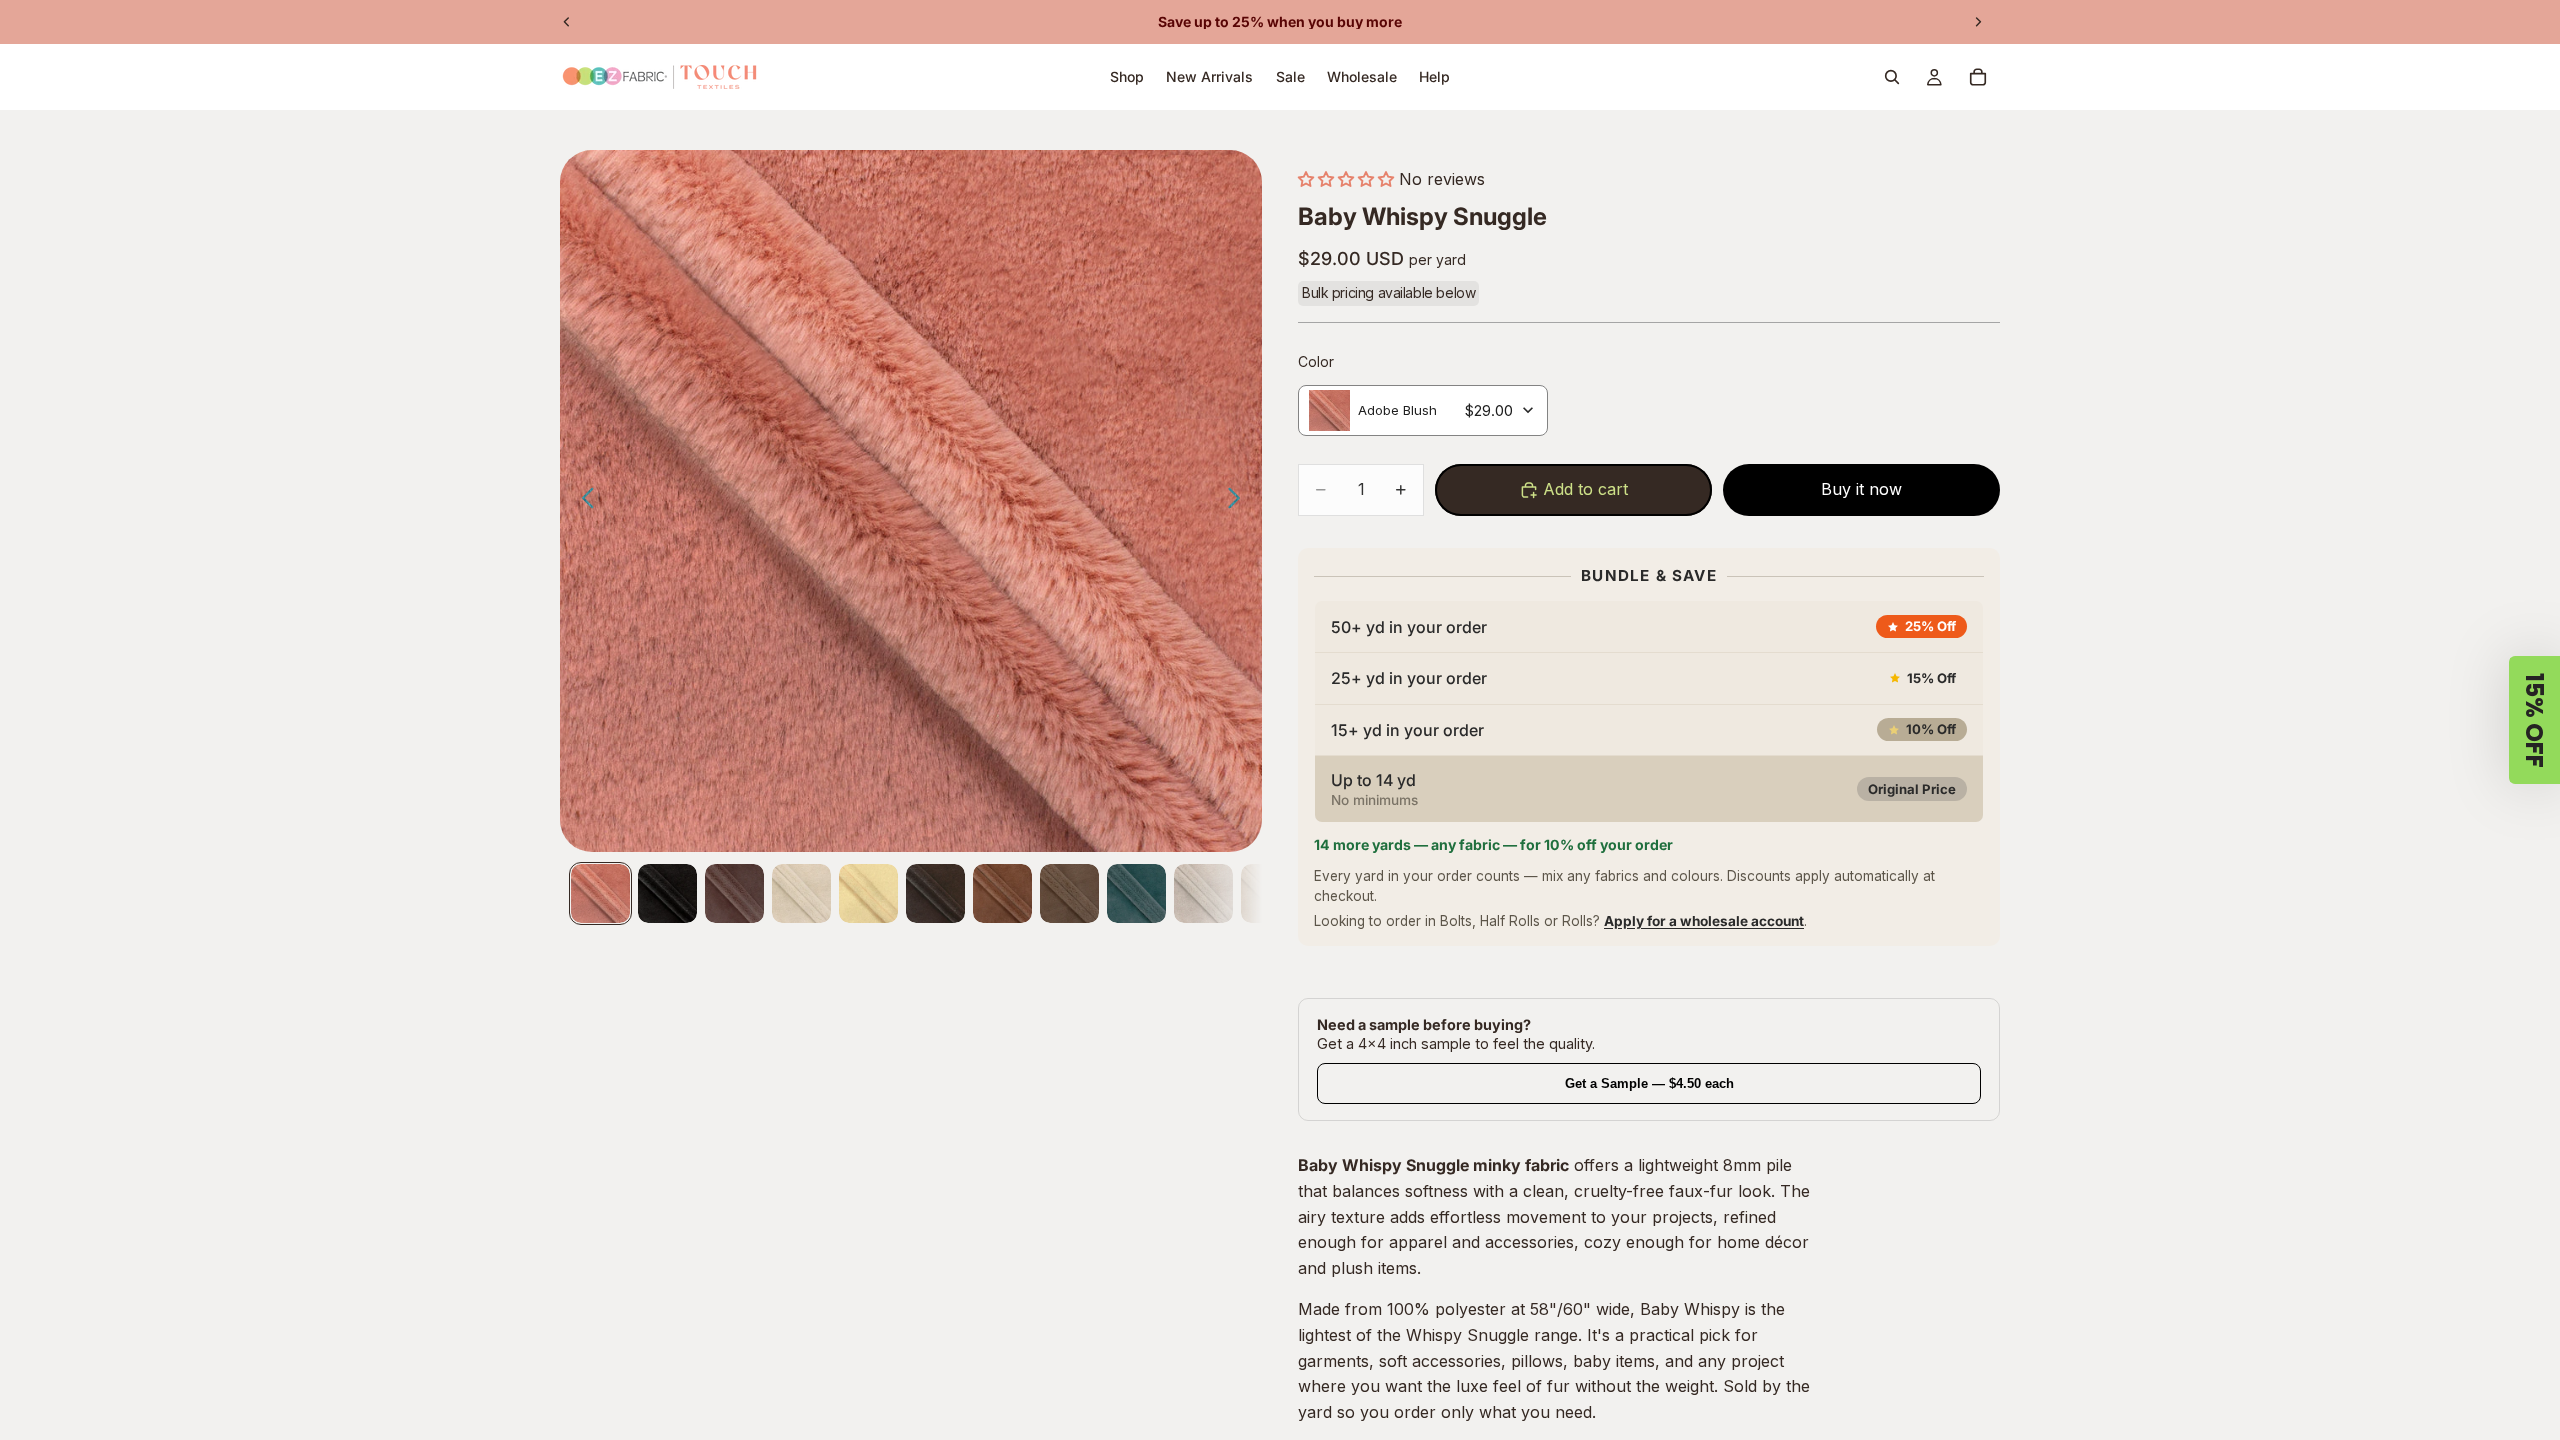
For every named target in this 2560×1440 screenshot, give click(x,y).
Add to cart (1585, 489)
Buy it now (1861, 489)
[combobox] (1423, 410)
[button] (1346, 179)
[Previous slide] (567, 22)
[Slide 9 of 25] (1136, 893)
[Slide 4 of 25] (801, 893)
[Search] (1892, 77)
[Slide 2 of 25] (667, 893)
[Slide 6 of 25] (935, 893)
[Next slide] (1978, 22)
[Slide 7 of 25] (1002, 893)
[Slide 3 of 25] (734, 893)
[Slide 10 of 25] (1203, 893)
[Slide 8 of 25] (1069, 893)
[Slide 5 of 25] (868, 893)
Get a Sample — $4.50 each (1649, 1083)
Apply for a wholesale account (1704, 921)
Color (1316, 361)
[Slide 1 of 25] (600, 893)
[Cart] (1978, 77)
